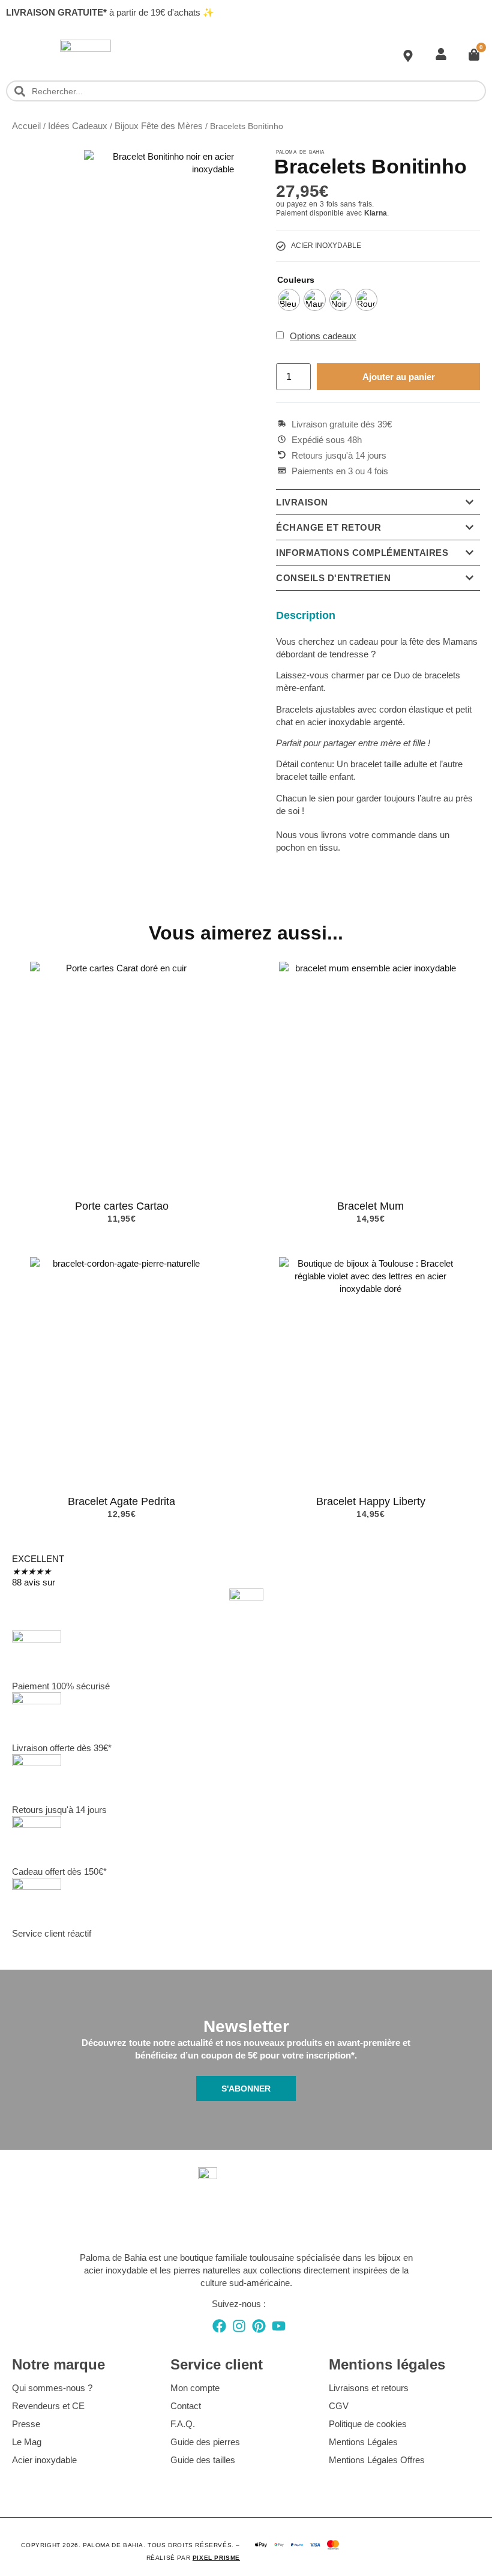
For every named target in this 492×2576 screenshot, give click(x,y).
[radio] (289, 300)
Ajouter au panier (399, 377)
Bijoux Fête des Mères (159, 126)
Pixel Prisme (216, 2558)
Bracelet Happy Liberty (371, 1501)
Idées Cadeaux (78, 126)
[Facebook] (219, 2326)
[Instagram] (239, 2326)
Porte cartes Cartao (122, 1206)
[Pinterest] (259, 2326)
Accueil (26, 126)
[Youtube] (279, 2326)
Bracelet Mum (370, 1206)
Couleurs (296, 280)
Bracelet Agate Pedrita (121, 1501)
